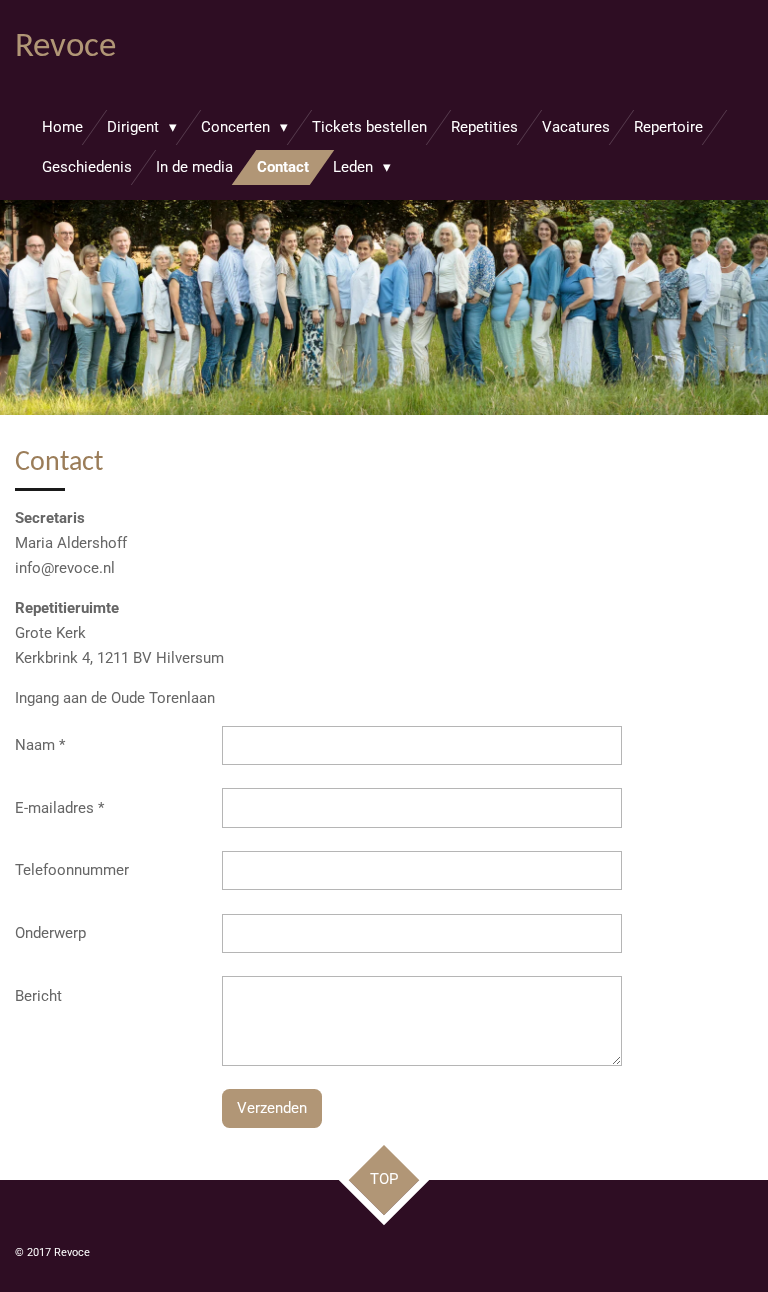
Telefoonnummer (72, 870)
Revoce (65, 47)
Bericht (38, 996)
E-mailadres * (59, 808)
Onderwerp (50, 933)
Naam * (40, 745)
